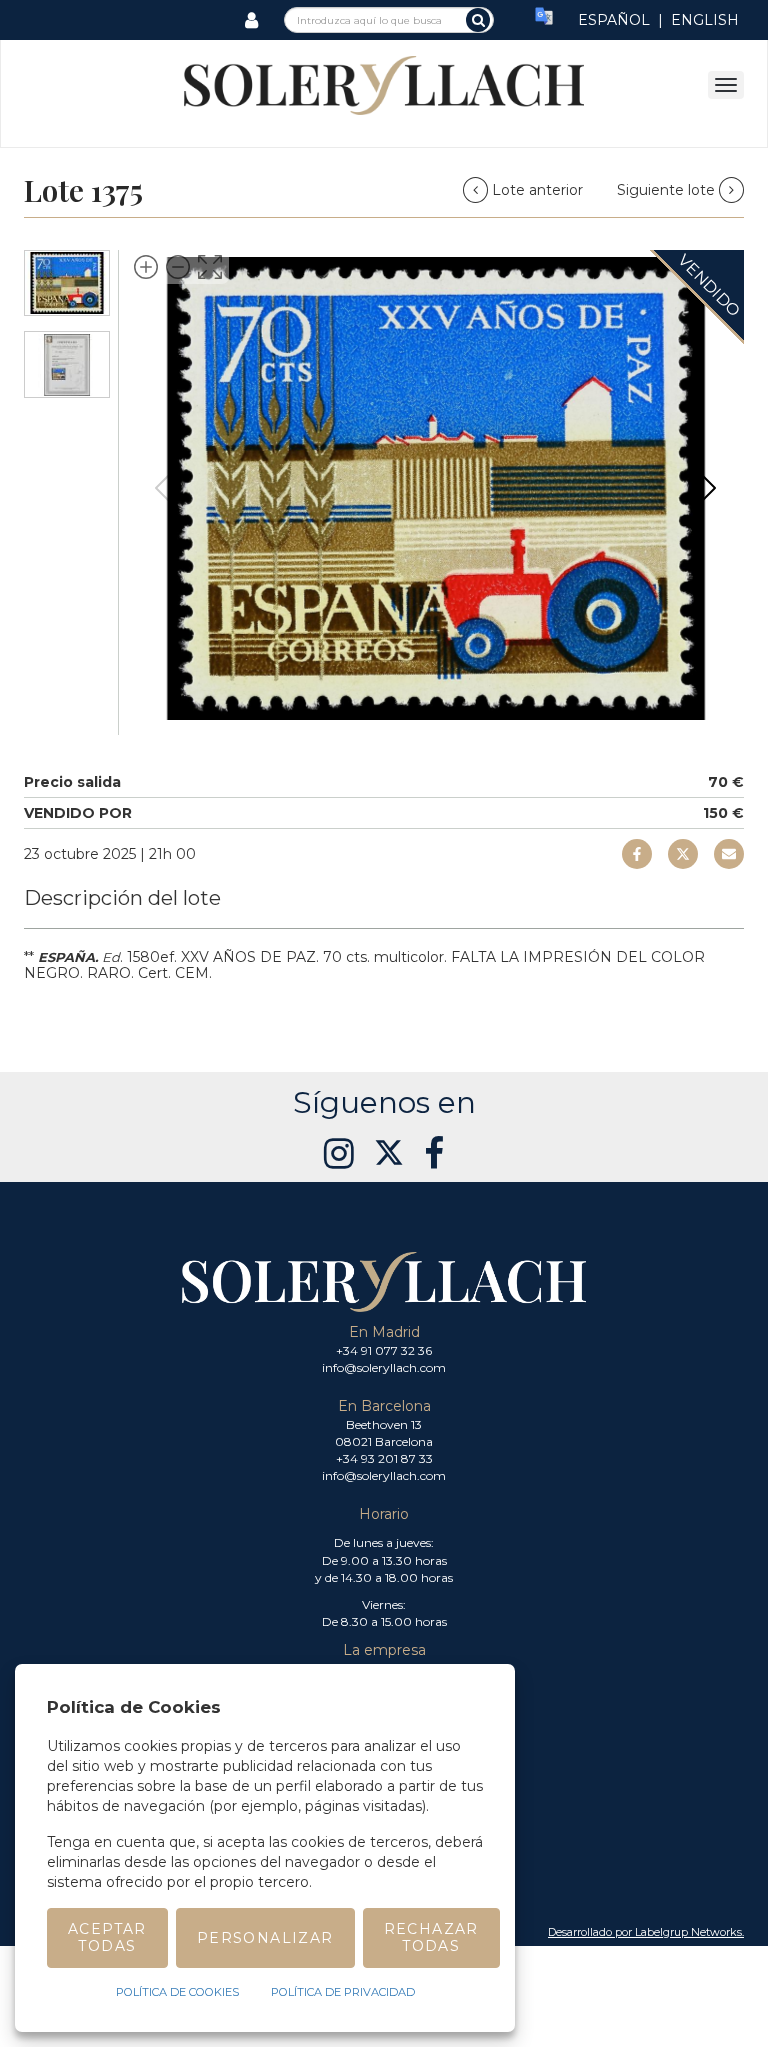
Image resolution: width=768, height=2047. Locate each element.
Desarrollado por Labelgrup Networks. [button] (646, 1932)
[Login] (251, 20)
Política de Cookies (177, 1992)
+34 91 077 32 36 (384, 1350)
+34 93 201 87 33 (384, 1458)
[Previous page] (162, 488)
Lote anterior (537, 190)
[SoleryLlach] (384, 84)
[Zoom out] (178, 267)
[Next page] (709, 488)
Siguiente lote (668, 190)
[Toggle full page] (210, 267)
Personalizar (265, 1938)
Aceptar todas (107, 1937)
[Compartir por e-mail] (637, 854)
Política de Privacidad (343, 1992)
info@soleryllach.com (384, 1367)
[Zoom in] (146, 267)
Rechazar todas (431, 1937)
